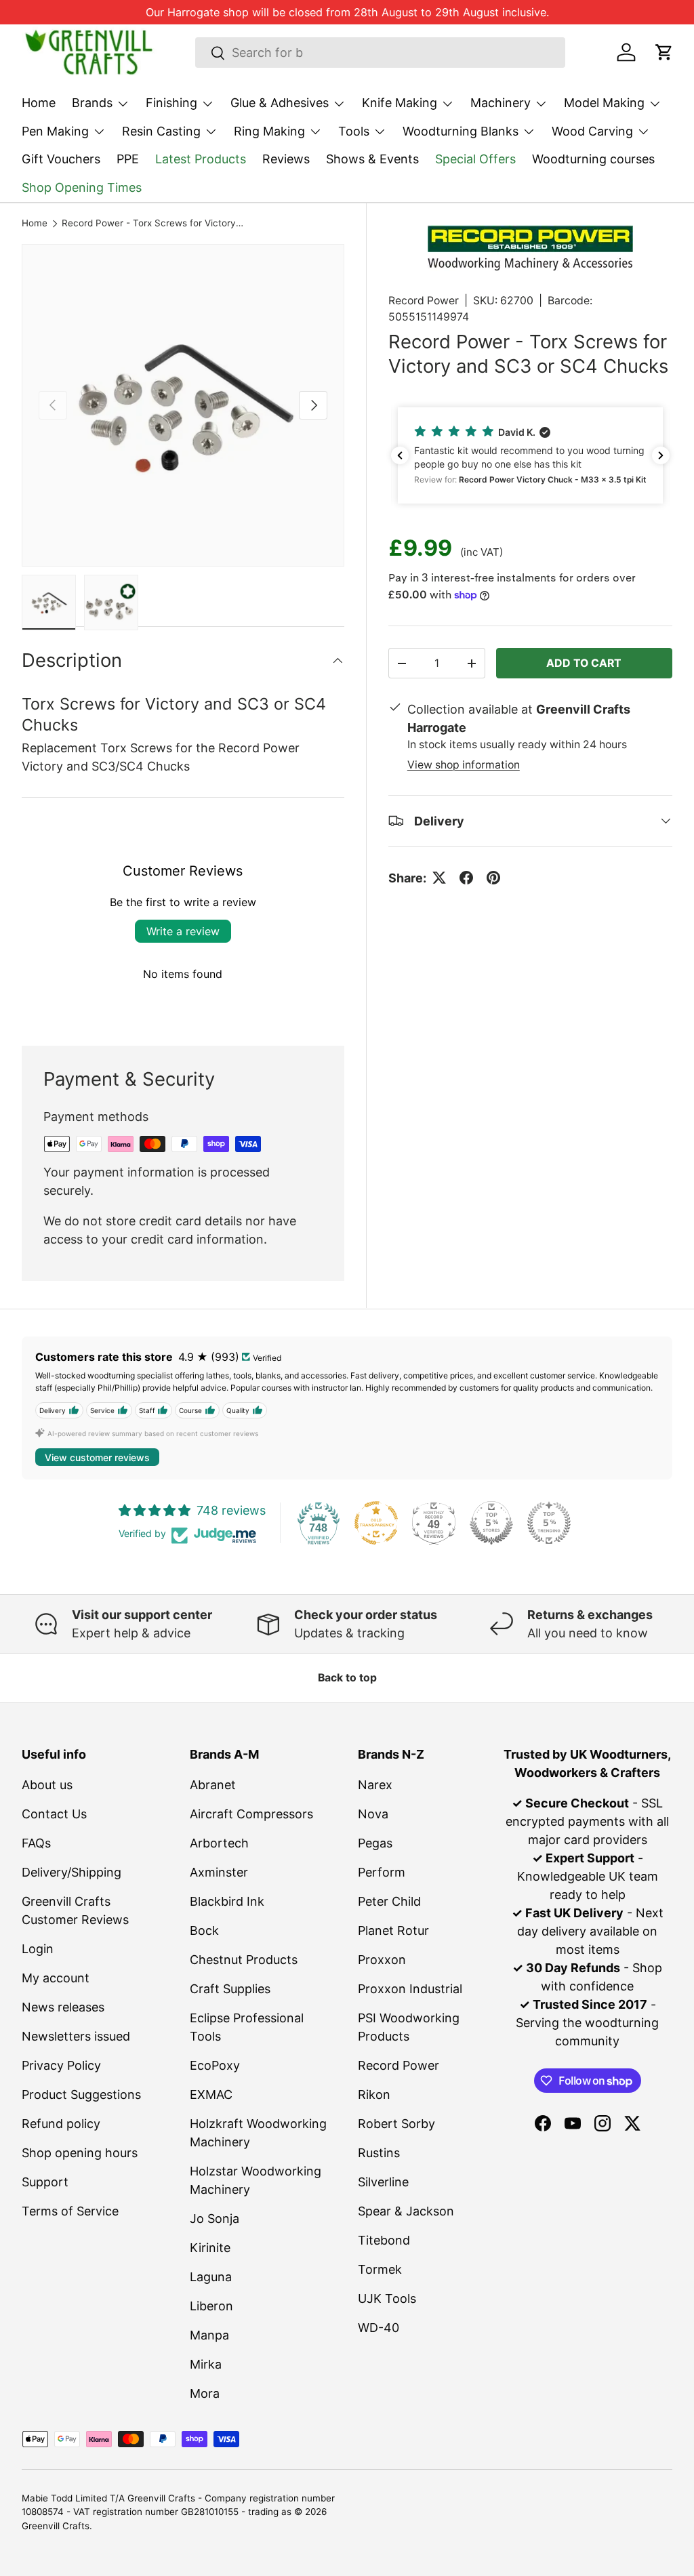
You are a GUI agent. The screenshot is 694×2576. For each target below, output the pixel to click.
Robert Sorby (396, 2124)
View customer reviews (97, 1457)
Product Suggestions (81, 2094)
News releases (63, 2007)
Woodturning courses (593, 159)
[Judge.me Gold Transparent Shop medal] (376, 1523)
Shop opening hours (80, 2153)
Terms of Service (70, 2211)
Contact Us (54, 1814)
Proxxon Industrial (410, 1989)
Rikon (374, 2094)
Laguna (211, 2277)
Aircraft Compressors (251, 1814)
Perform (382, 1872)
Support (45, 2182)
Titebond (384, 2240)
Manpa (209, 2335)
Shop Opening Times (82, 187)
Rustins (379, 2153)
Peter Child (389, 1901)
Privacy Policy (61, 2065)
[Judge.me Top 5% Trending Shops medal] (549, 1523)
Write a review (183, 931)
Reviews (286, 159)
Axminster (219, 1872)
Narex (375, 1785)
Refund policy (61, 2124)
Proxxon (382, 1960)
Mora (205, 2393)
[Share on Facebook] (466, 878)
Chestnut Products (244, 1960)
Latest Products (201, 159)
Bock (204, 1930)
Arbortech (219, 1843)
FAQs (36, 1843)
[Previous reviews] (400, 455)
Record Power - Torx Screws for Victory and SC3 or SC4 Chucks (153, 224)
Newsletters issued (76, 2036)
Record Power (424, 301)
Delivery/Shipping (72, 1872)
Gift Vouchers (61, 159)
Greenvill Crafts (56, 2526)
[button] (664, 52)
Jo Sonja (215, 2219)
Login (38, 1949)
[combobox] (381, 53)
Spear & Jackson (406, 2211)
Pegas (375, 1843)
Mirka (206, 2364)
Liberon (211, 2306)
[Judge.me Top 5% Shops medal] (491, 1523)
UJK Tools (387, 2298)
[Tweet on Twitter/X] (439, 878)
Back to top (347, 1678)
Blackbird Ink (227, 1901)
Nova (373, 1814)
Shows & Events (372, 159)
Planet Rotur (393, 1930)
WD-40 (379, 2328)
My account (56, 1978)
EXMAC (211, 2094)
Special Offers (475, 159)
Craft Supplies (230, 1989)
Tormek (380, 2269)
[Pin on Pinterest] (493, 878)
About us (47, 1785)
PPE (128, 159)
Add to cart (584, 663)
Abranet (213, 1785)
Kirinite (210, 2248)
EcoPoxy (215, 2065)
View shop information (464, 765)
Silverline (383, 2182)
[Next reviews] (661, 455)
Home (39, 103)
